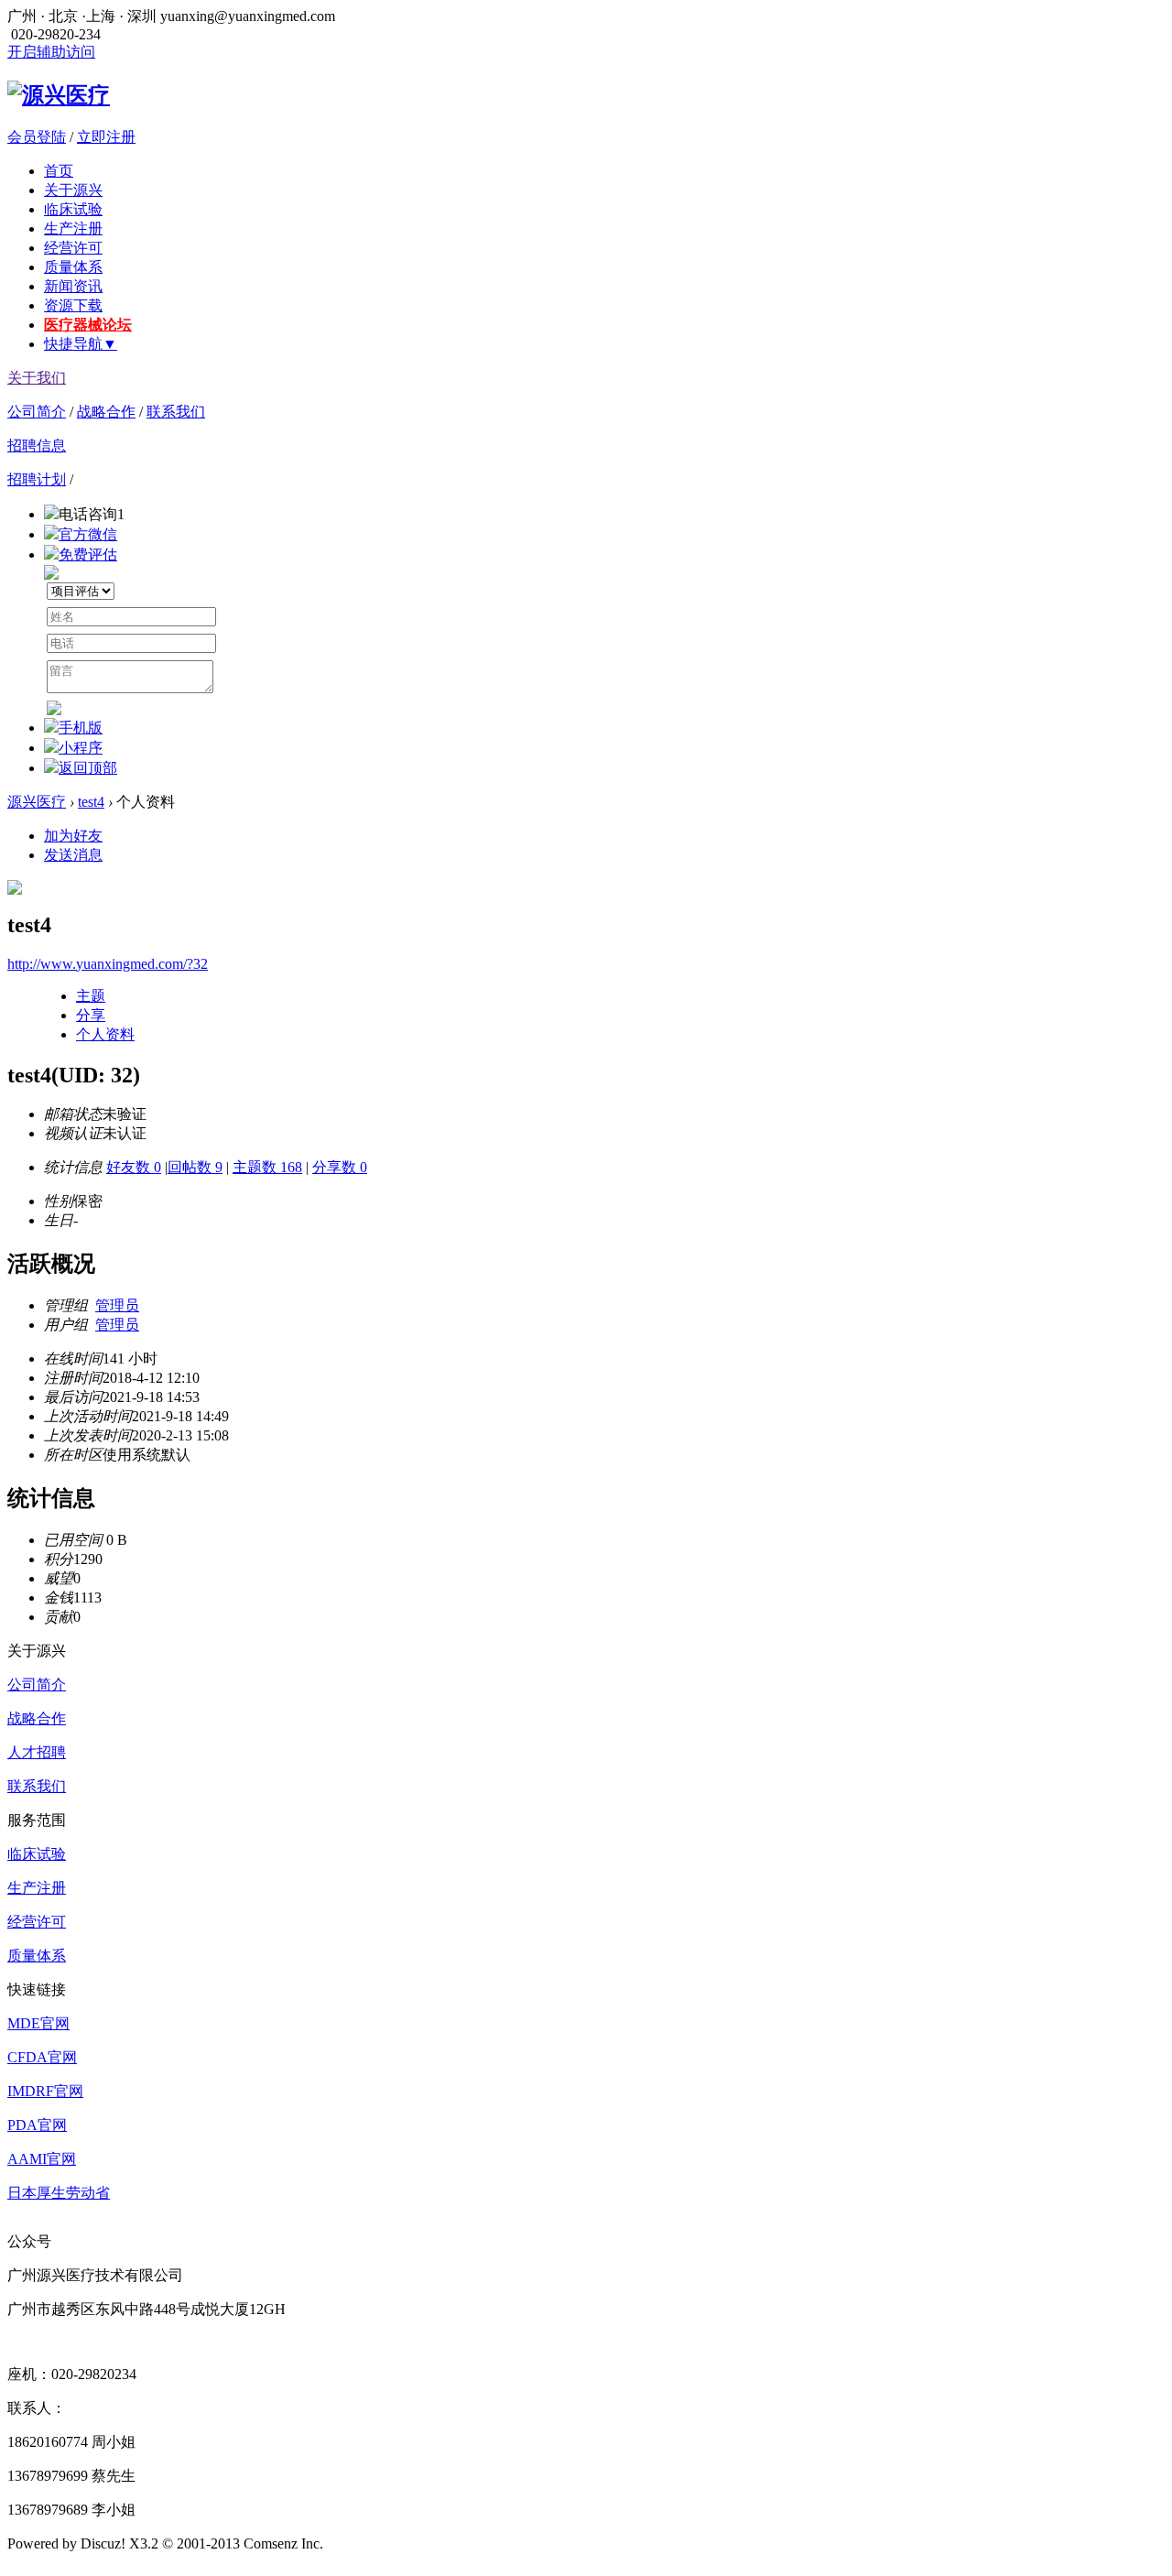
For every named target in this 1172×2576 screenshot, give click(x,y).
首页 (59, 171)
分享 (91, 1015)
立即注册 (106, 137)
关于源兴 (73, 190)
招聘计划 (37, 479)
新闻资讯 (73, 286)
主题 (91, 996)
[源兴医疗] (59, 95)
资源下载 (73, 305)
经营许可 (73, 248)
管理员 (117, 1305)
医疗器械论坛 (88, 325)
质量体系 (73, 267)
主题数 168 (267, 1167)
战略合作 (106, 412)
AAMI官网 (42, 2159)
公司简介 (37, 412)
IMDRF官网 (45, 2091)
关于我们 (37, 378)
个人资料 (105, 1034)
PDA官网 (37, 2125)
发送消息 (73, 855)
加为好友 (73, 836)
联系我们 (176, 412)
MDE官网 (38, 2023)
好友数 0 (134, 1167)
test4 (91, 802)
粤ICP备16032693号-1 (396, 2543)
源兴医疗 (37, 802)
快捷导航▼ (81, 344)
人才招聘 (37, 1752)
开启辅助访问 (51, 52)
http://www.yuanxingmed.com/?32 (108, 964)
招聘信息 (37, 446)
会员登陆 (37, 137)
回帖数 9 (195, 1167)
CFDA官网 (42, 2057)
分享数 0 (340, 1167)
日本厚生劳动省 (59, 2193)
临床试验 (73, 209)
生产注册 (73, 228)
